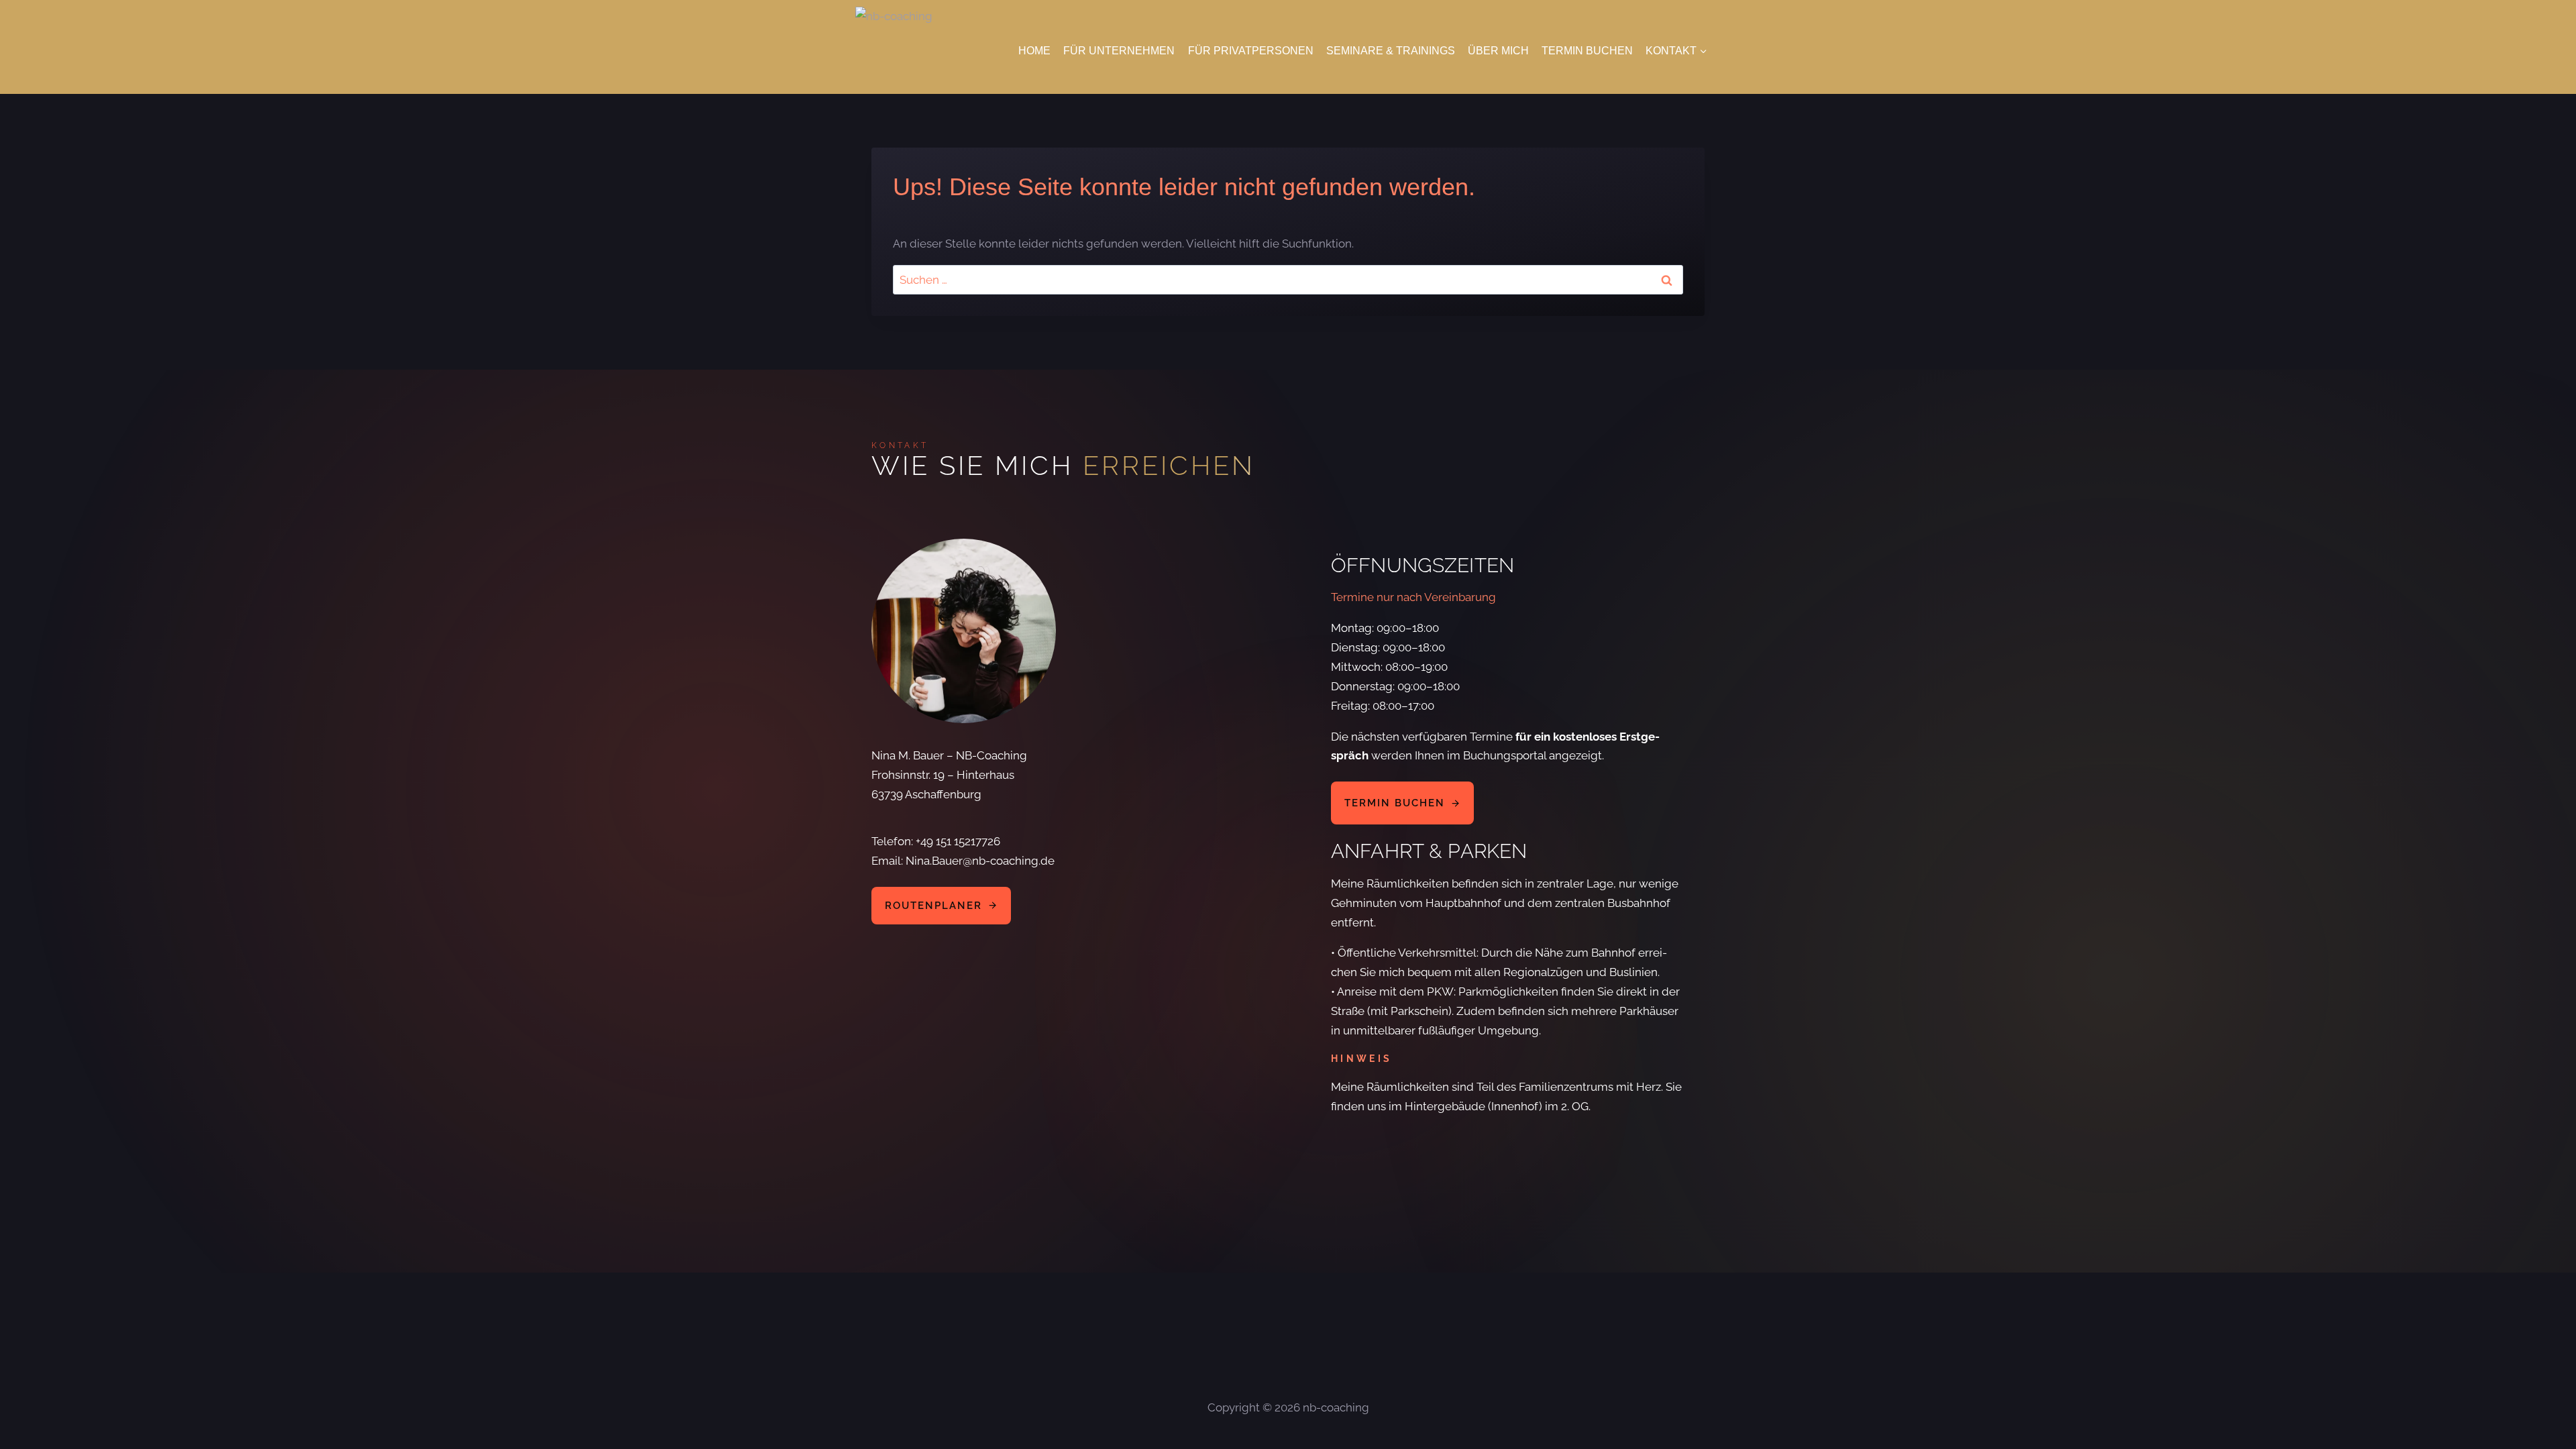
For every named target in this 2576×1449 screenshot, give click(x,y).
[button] (1402, 803)
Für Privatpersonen (1251, 51)
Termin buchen (1587, 51)
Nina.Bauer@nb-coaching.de (980, 861)
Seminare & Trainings (1391, 51)
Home (1034, 51)
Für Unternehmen (1119, 51)
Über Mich (1498, 51)
